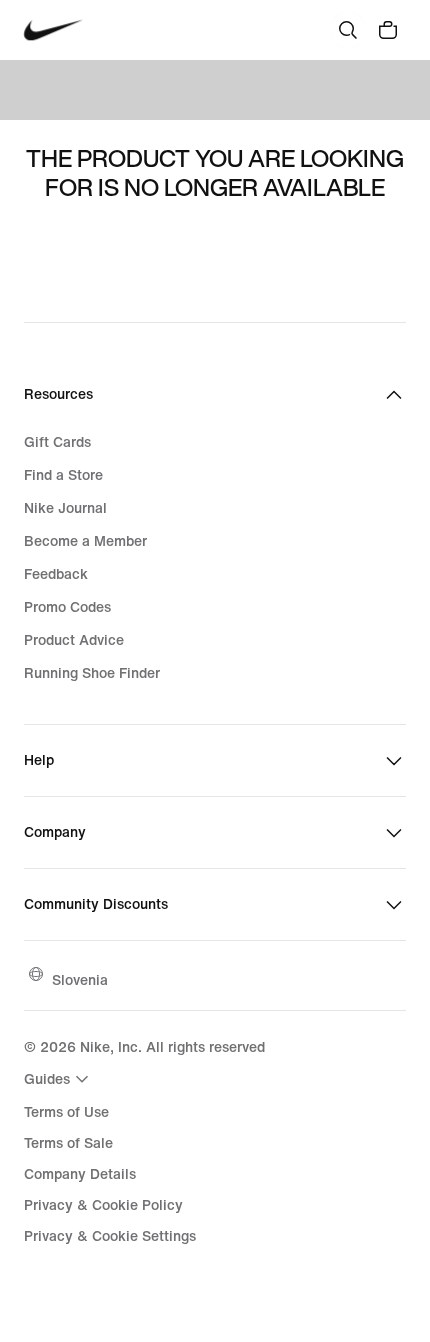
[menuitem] (59, 1079)
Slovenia (80, 979)
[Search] (348, 30)
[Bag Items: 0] (388, 30)
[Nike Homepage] (53, 30)
